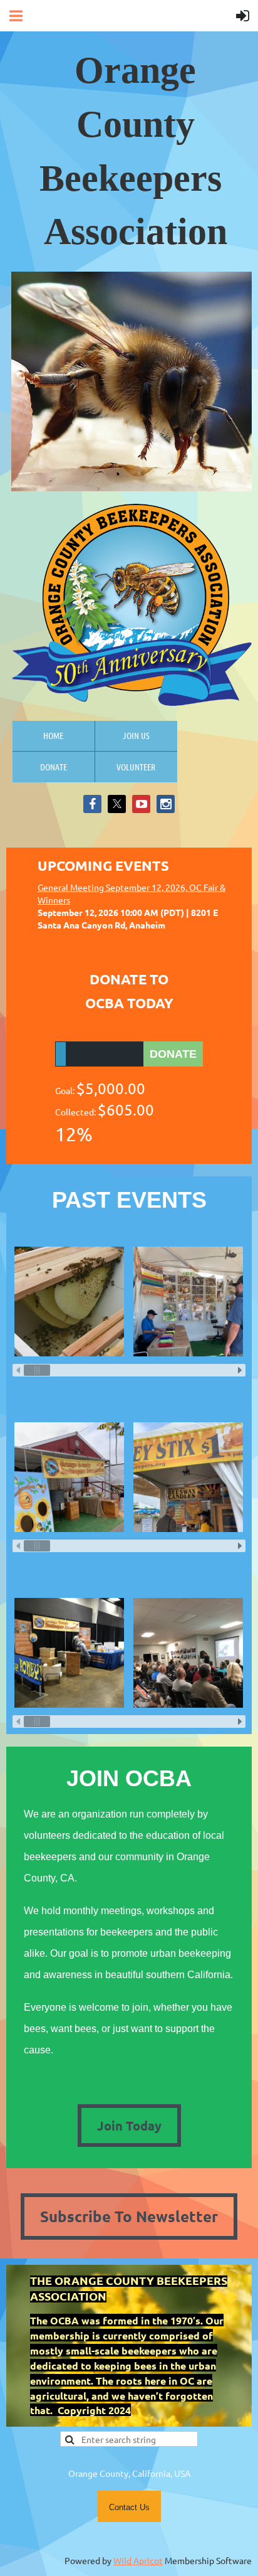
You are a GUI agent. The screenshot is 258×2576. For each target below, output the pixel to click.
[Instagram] (166, 804)
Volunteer (136, 767)
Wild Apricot (138, 2560)
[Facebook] (92, 804)
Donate (54, 767)
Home (53, 735)
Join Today (129, 2126)
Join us (136, 735)
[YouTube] (141, 804)
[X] (117, 804)
